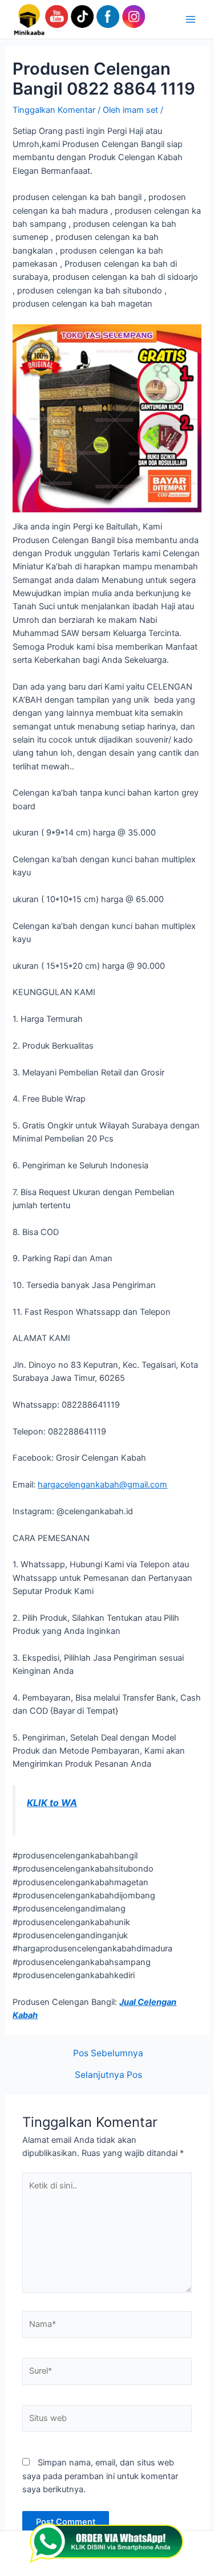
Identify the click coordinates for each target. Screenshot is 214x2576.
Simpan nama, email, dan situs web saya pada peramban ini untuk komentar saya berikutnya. (100, 2476)
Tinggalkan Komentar (54, 110)
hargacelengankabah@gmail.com (102, 1485)
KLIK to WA (52, 1803)
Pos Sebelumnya (108, 2053)
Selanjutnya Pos (108, 2075)
